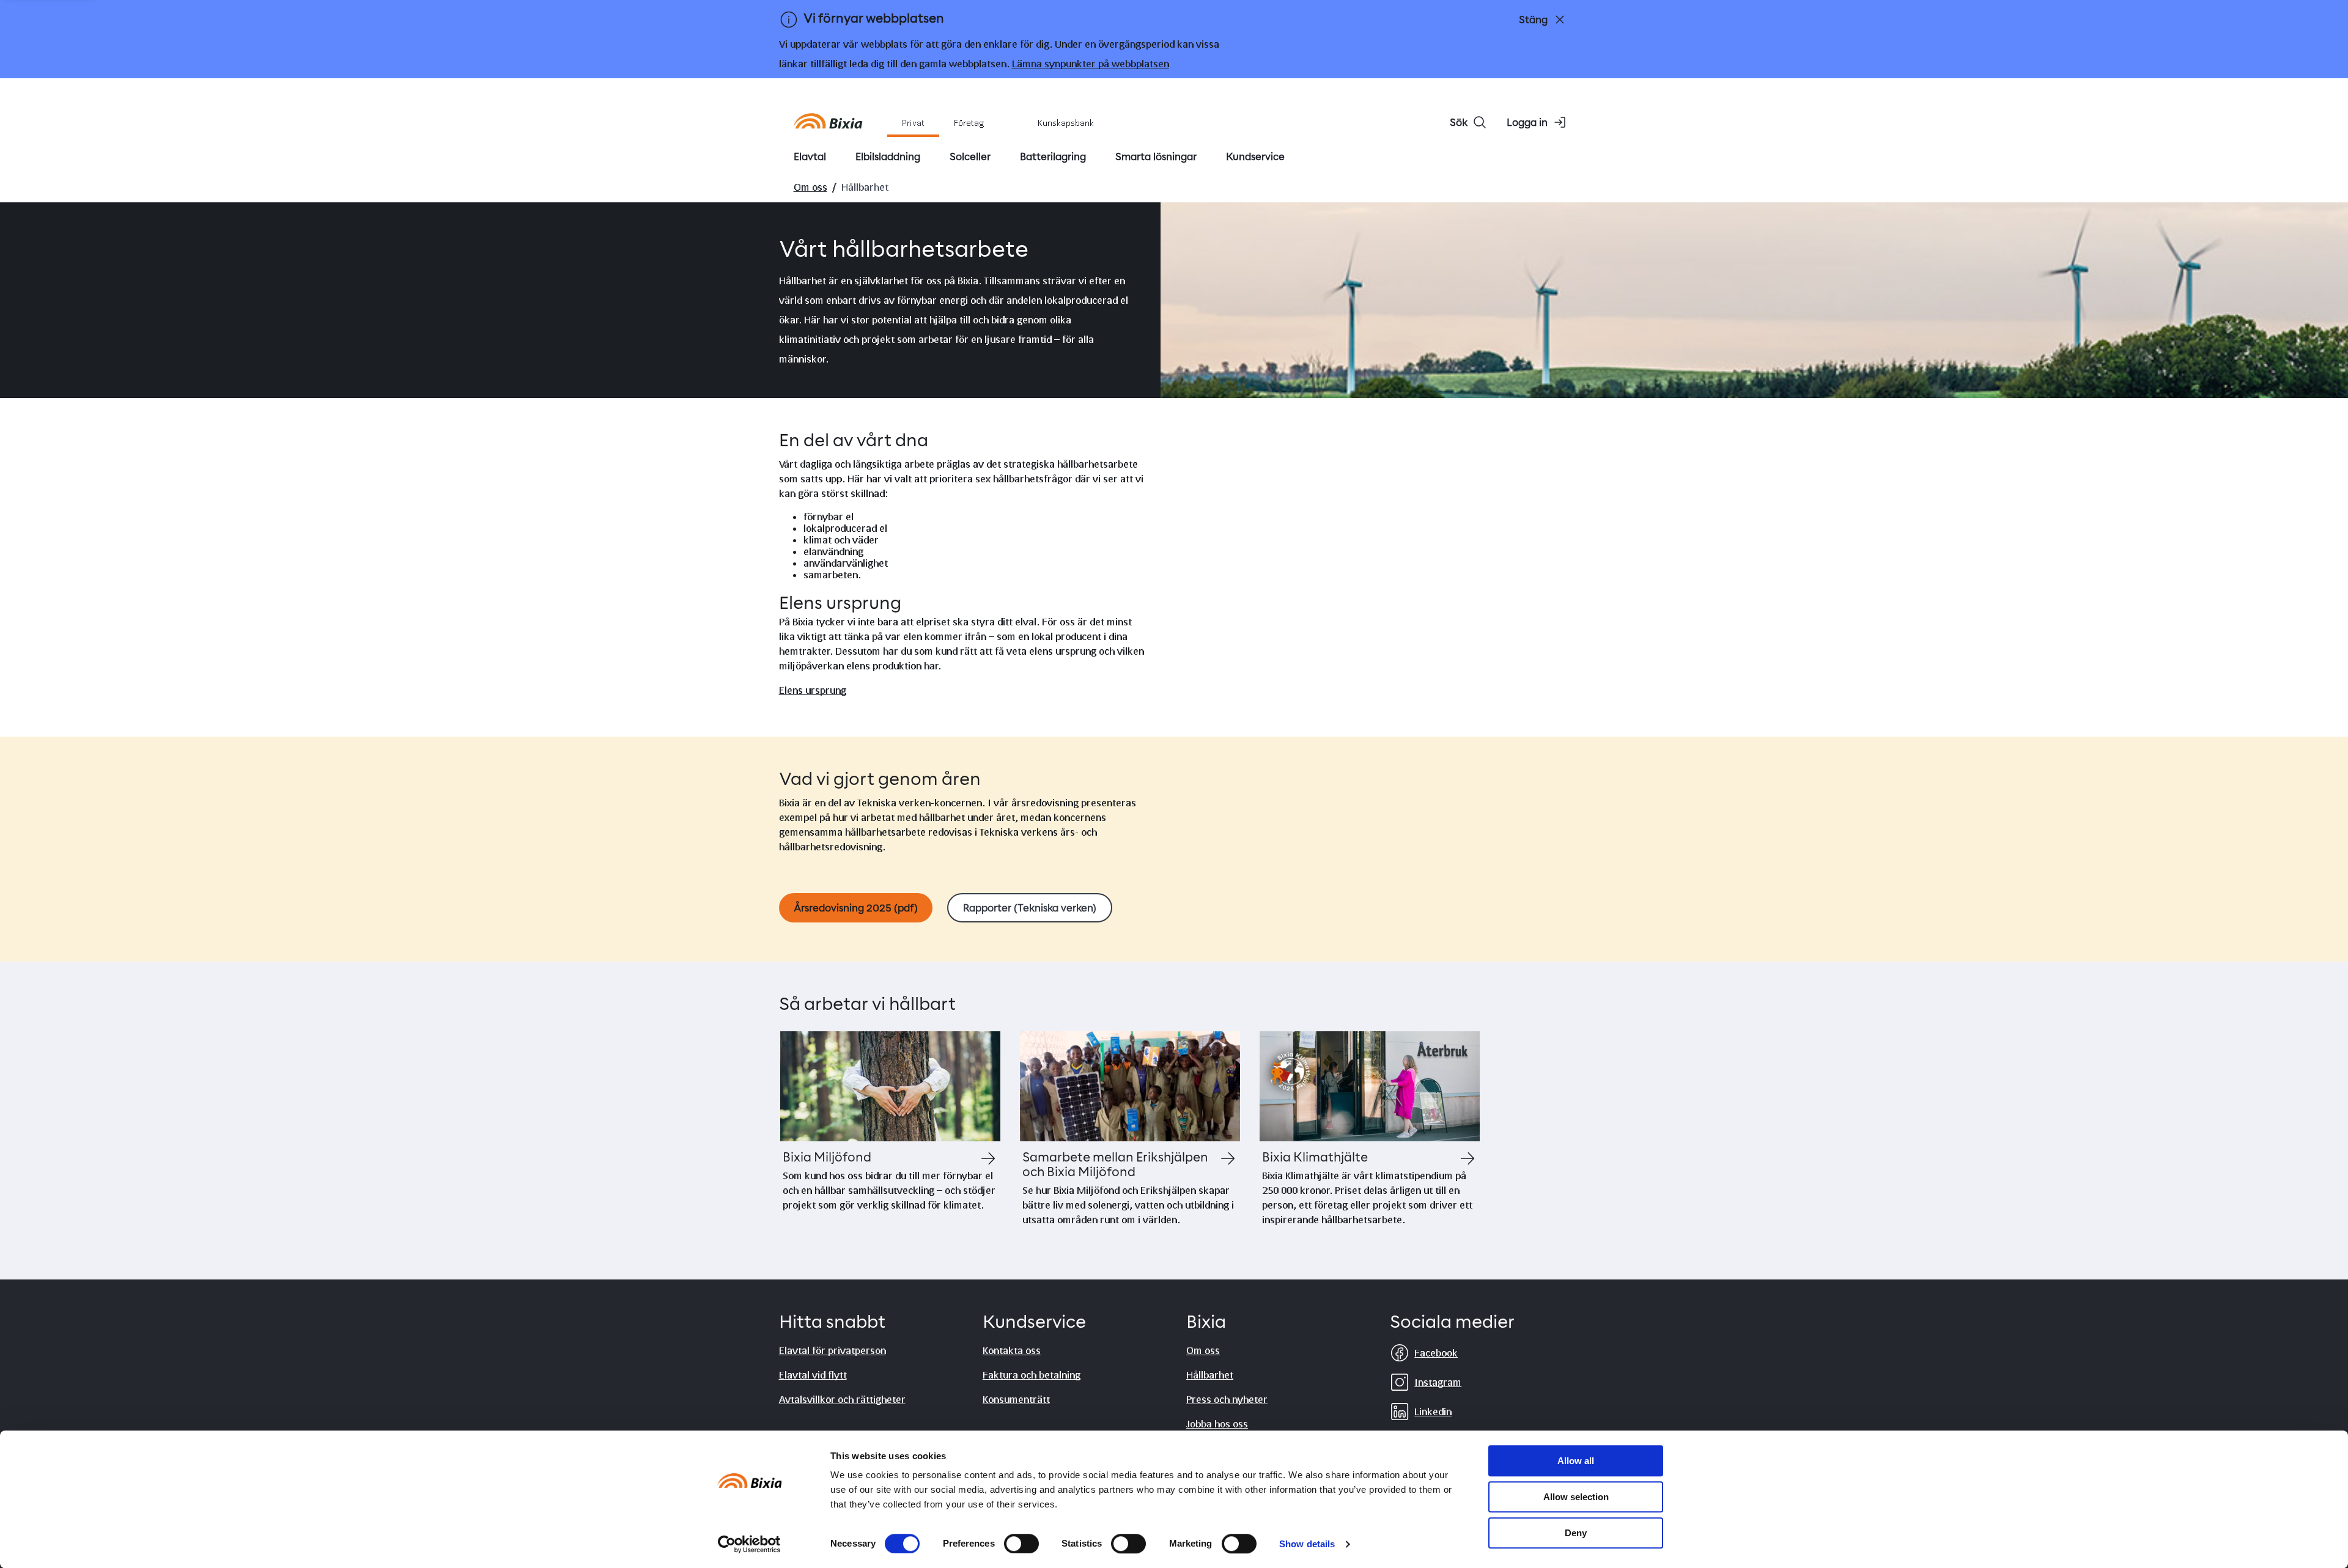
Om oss (810, 187)
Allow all (1576, 1461)
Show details (1307, 1544)
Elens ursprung (813, 690)
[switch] (1021, 1544)
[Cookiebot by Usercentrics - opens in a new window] (749, 1544)
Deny (1576, 1533)
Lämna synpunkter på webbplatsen (1091, 63)
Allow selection (1576, 1497)
